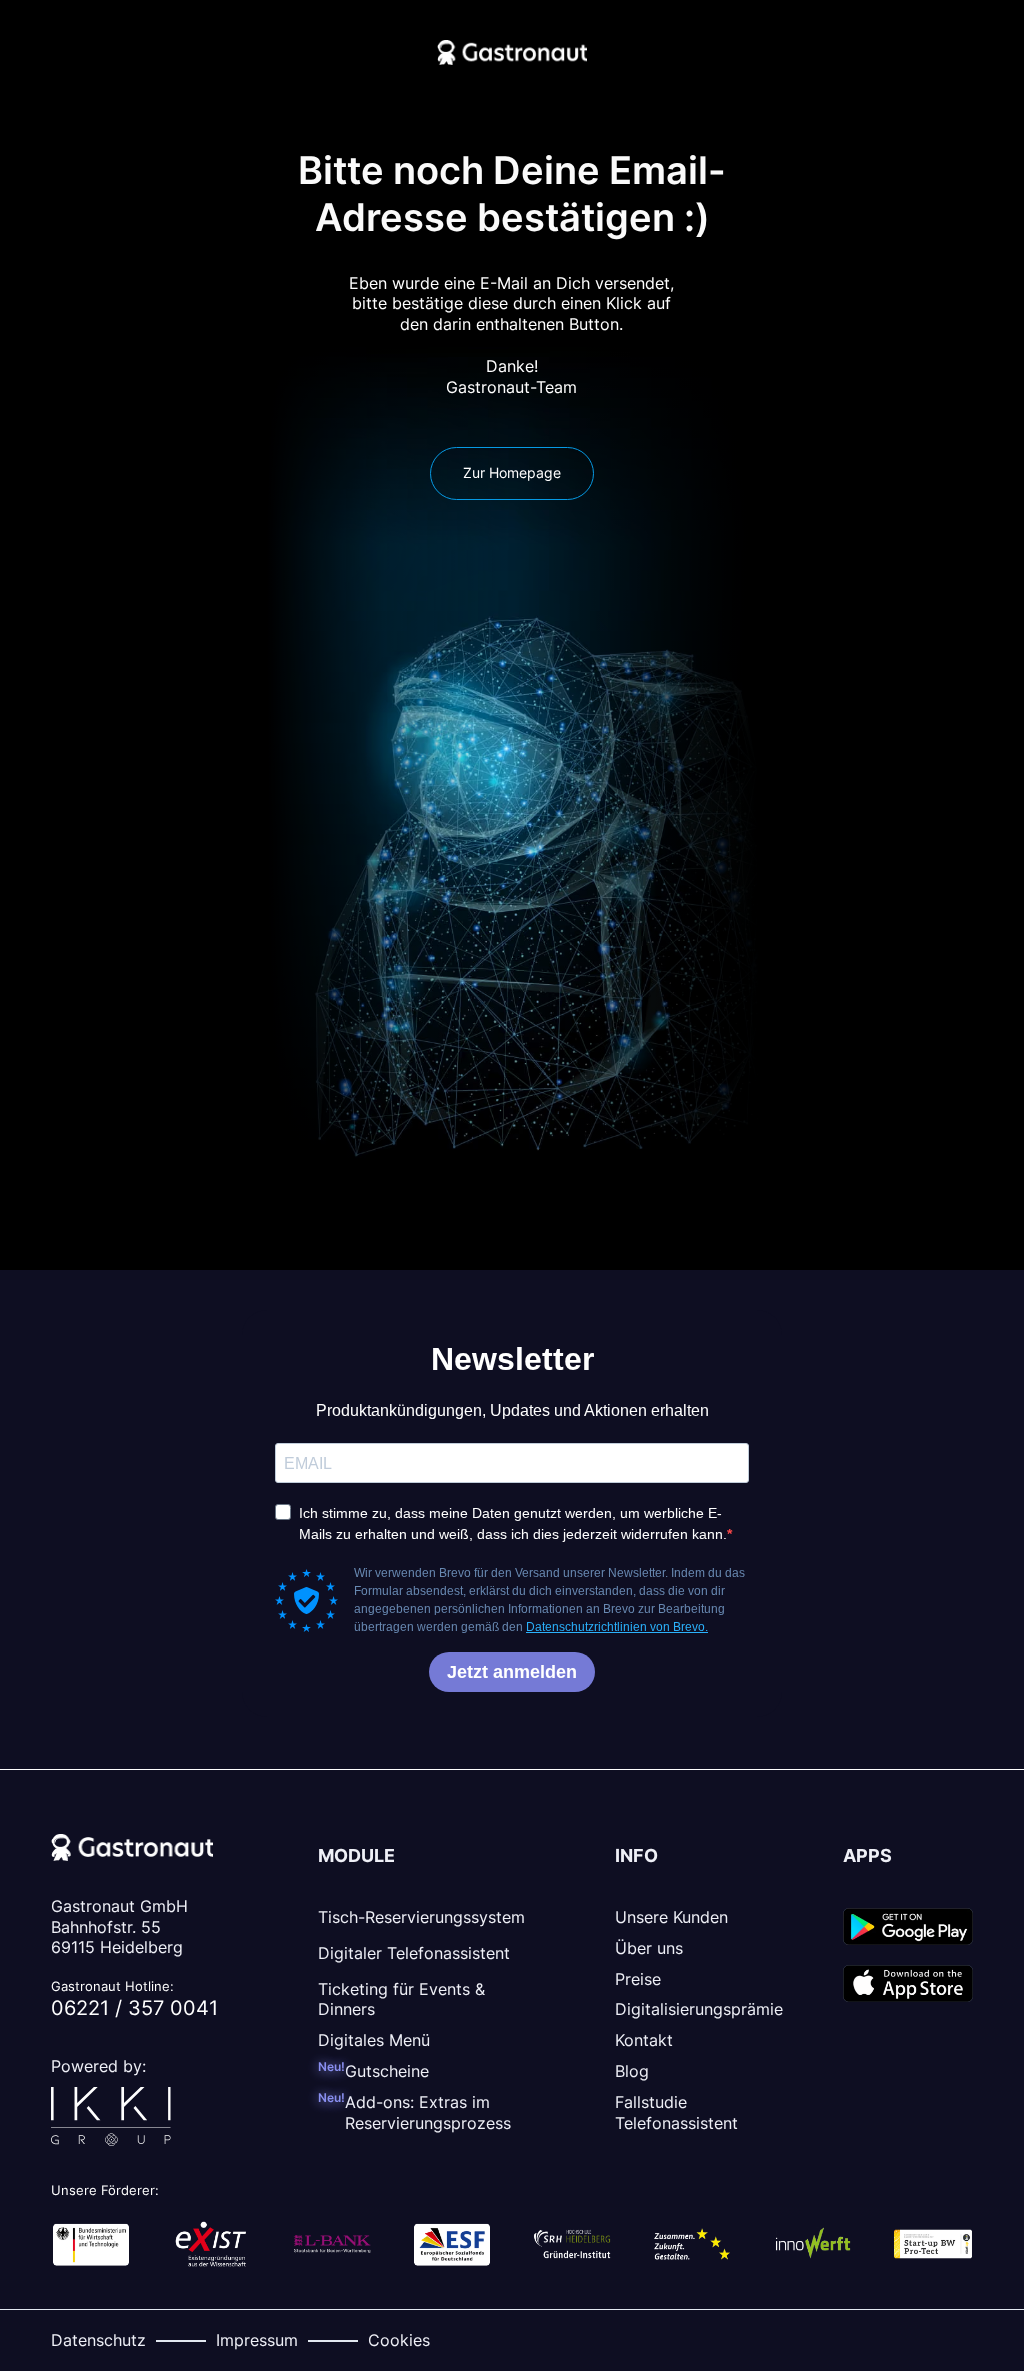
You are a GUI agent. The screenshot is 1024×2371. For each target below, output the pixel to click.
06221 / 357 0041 (134, 2008)
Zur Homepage (512, 472)
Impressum (257, 2340)
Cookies (399, 2340)
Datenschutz (98, 2340)
